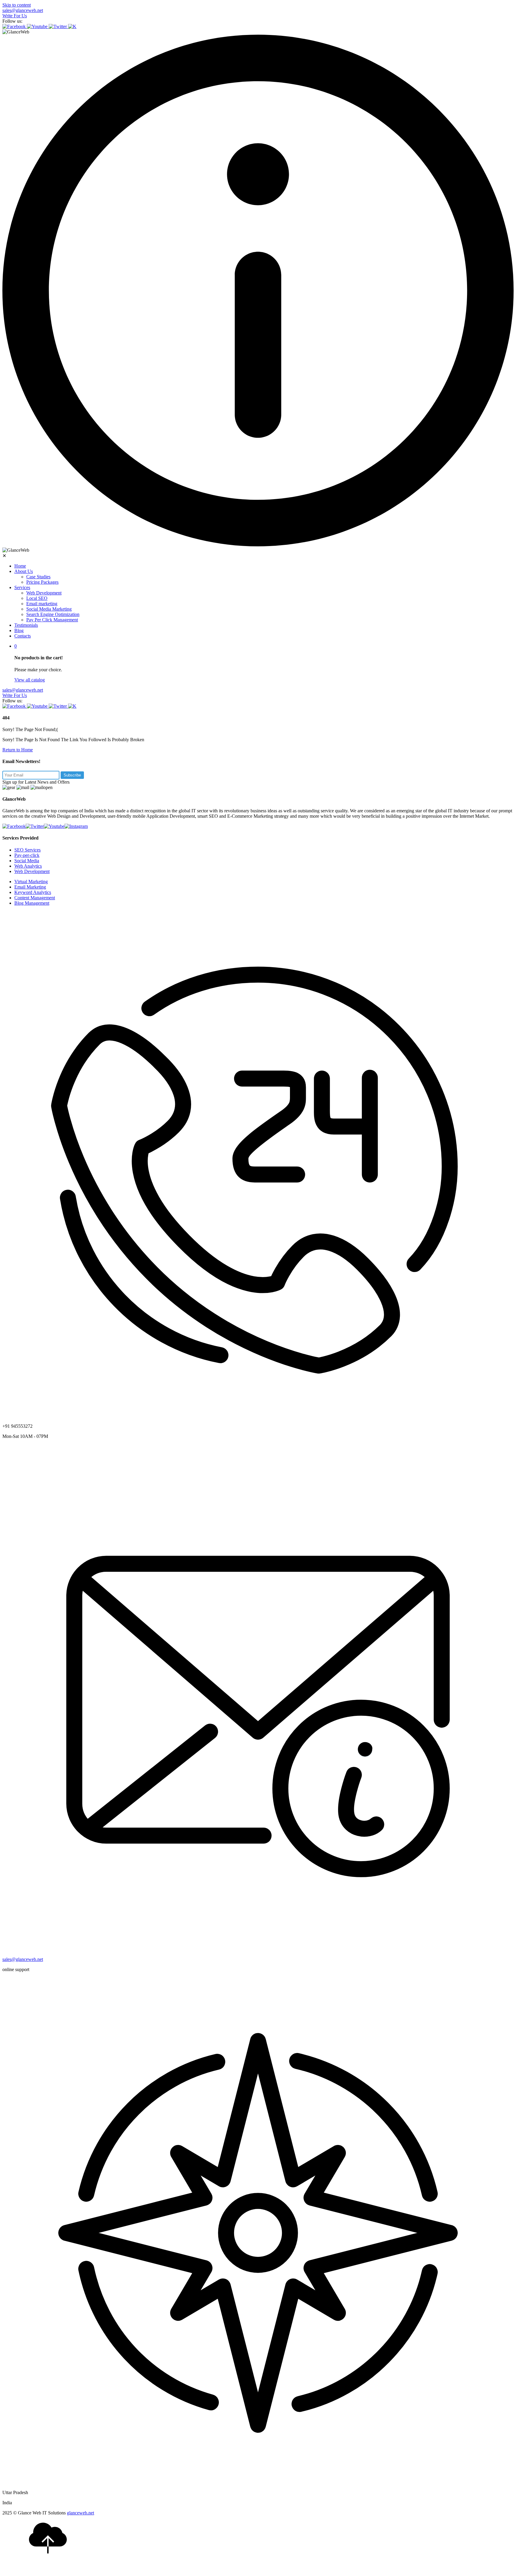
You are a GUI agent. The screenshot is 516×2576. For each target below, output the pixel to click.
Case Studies (38, 577)
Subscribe (72, 775)
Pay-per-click (27, 855)
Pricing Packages (42, 582)
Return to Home (18, 750)
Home (20, 566)
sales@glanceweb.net (23, 10)
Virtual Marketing (31, 882)
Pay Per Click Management (52, 620)
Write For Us (15, 16)
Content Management (35, 898)
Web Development (44, 593)
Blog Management (32, 903)
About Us (24, 571)
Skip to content (17, 5)
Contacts (23, 636)
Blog (19, 630)
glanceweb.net (80, 2513)
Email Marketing (30, 887)
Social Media (27, 861)
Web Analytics (28, 866)
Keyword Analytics (33, 892)
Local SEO (37, 598)
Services (22, 587)
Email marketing (42, 604)
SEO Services (27, 850)
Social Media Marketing (49, 609)
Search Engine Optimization (53, 614)
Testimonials (26, 625)
